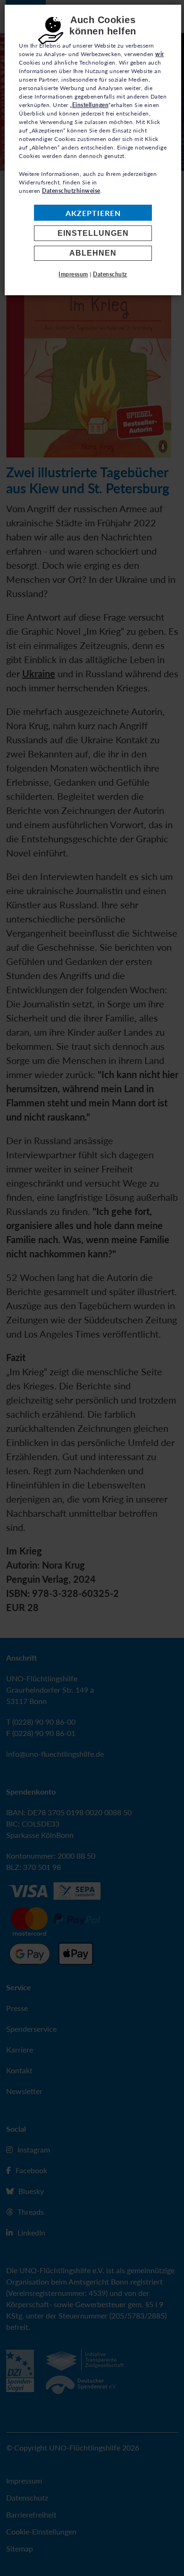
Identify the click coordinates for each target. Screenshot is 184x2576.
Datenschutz (110, 274)
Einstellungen (93, 233)
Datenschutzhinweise (71, 191)
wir (160, 54)
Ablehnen (93, 253)
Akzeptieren (93, 213)
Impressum (73, 274)
